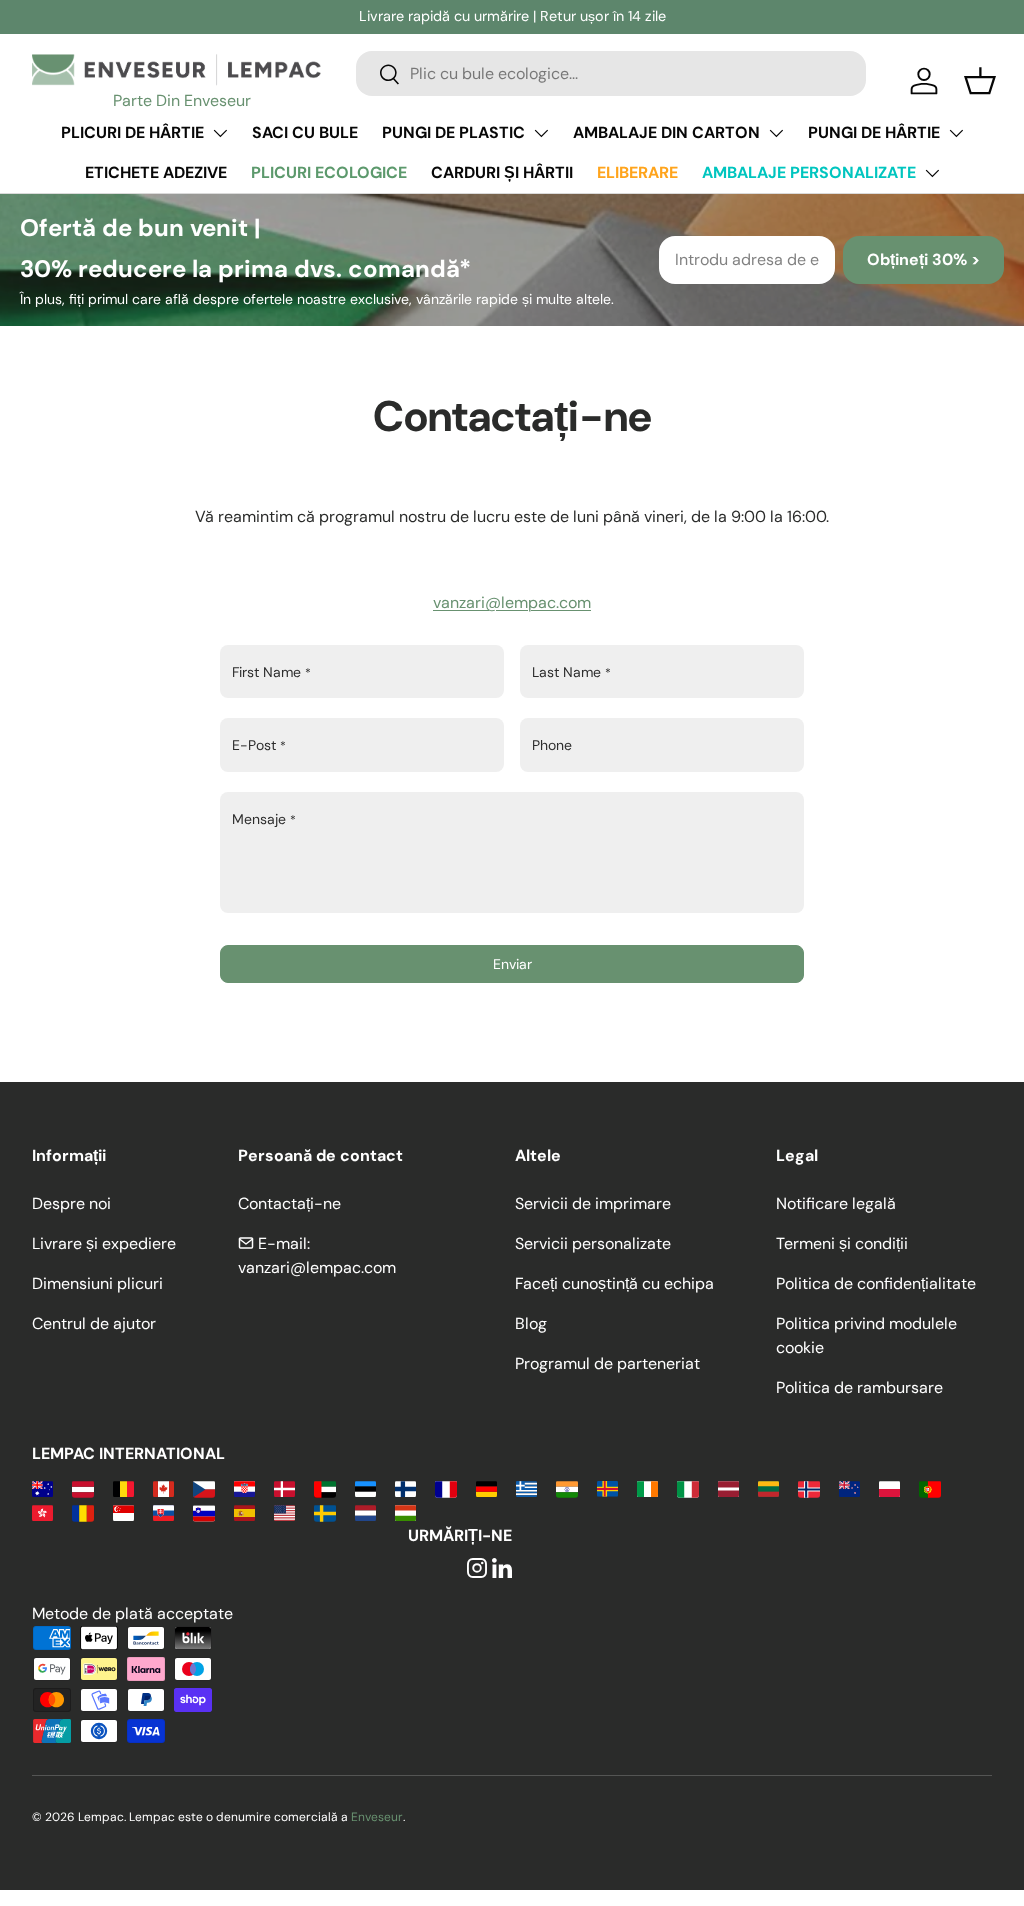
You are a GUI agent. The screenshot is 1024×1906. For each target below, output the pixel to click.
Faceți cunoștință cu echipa (614, 1283)
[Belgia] (123, 1487)
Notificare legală (836, 1203)
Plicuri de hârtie (132, 132)
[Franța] (445, 1487)
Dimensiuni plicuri (97, 1283)
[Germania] (486, 1487)
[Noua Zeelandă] (849, 1487)
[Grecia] (526, 1487)
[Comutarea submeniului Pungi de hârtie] (956, 133)
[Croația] (244, 1487)
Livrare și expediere (104, 1243)
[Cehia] (203, 1487)
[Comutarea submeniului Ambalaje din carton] (776, 133)
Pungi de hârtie (874, 132)
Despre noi (71, 1203)
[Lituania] (768, 1487)
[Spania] (244, 1511)
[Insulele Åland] (607, 1487)
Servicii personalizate (593, 1243)
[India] (566, 1487)
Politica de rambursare (859, 1387)
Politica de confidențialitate (876, 1283)
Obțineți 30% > (923, 259)
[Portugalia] (929, 1487)
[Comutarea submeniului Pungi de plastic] (541, 133)
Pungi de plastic (453, 132)
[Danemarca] (284, 1487)
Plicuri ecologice (329, 172)
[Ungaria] (405, 1511)
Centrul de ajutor (94, 1323)
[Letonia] (728, 1487)
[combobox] (611, 73)
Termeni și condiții (842, 1243)
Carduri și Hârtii (502, 172)
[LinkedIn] (502, 1569)
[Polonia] (889, 1487)
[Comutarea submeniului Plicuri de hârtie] (220, 133)
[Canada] (163, 1487)
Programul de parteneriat (607, 1363)
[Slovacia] (163, 1511)
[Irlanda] (647, 1487)
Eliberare (637, 172)
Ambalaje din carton (666, 132)
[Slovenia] (203, 1511)
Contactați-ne (289, 1203)
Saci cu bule (305, 132)
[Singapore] (123, 1511)
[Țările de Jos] (365, 1511)
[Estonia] (365, 1487)
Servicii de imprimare (593, 1203)
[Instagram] (477, 1569)
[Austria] (82, 1487)
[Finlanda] (405, 1487)
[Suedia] (324, 1511)
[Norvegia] (808, 1487)
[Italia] (687, 1487)
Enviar (512, 964)
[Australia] (42, 1487)
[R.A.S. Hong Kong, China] (42, 1511)
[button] (980, 81)
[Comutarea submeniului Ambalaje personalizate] (932, 173)
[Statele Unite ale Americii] (284, 1511)
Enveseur (377, 1817)
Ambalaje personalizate (809, 172)
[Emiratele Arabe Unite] (324, 1487)
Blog (531, 1323)
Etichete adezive (156, 172)
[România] (82, 1511)
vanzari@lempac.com (512, 602)
